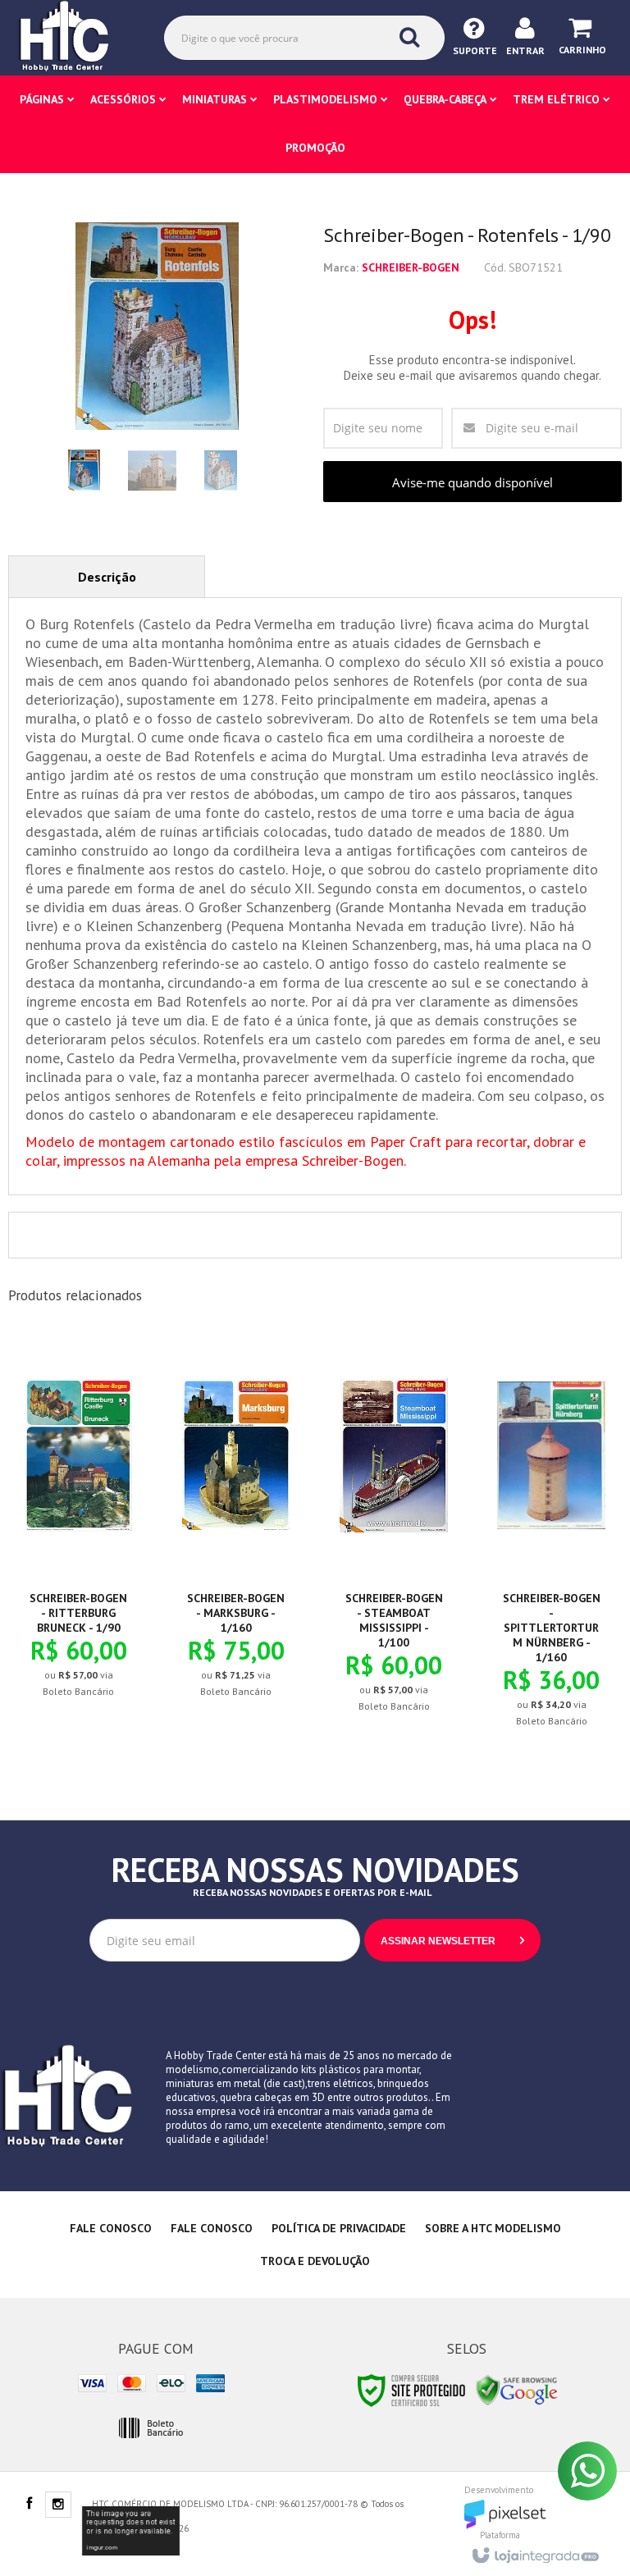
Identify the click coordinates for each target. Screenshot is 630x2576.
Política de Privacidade (339, 2228)
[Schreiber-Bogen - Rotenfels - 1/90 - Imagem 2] (153, 470)
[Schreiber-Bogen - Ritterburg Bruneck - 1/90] (79, 1528)
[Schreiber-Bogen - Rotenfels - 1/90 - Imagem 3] (221, 470)
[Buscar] (409, 37)
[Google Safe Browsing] (517, 2389)
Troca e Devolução (315, 2261)
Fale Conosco (111, 2228)
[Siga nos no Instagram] (58, 2505)
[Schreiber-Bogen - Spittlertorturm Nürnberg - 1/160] (551, 1543)
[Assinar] (452, 1940)
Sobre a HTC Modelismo (493, 2228)
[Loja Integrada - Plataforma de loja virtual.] (534, 2551)
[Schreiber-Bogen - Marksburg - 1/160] (236, 1528)
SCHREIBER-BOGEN (411, 267)
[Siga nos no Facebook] (29, 2505)
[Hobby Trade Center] (75, 37)
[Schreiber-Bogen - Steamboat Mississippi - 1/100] (394, 1536)
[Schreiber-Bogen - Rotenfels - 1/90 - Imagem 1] (84, 470)
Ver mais (88, 1626)
